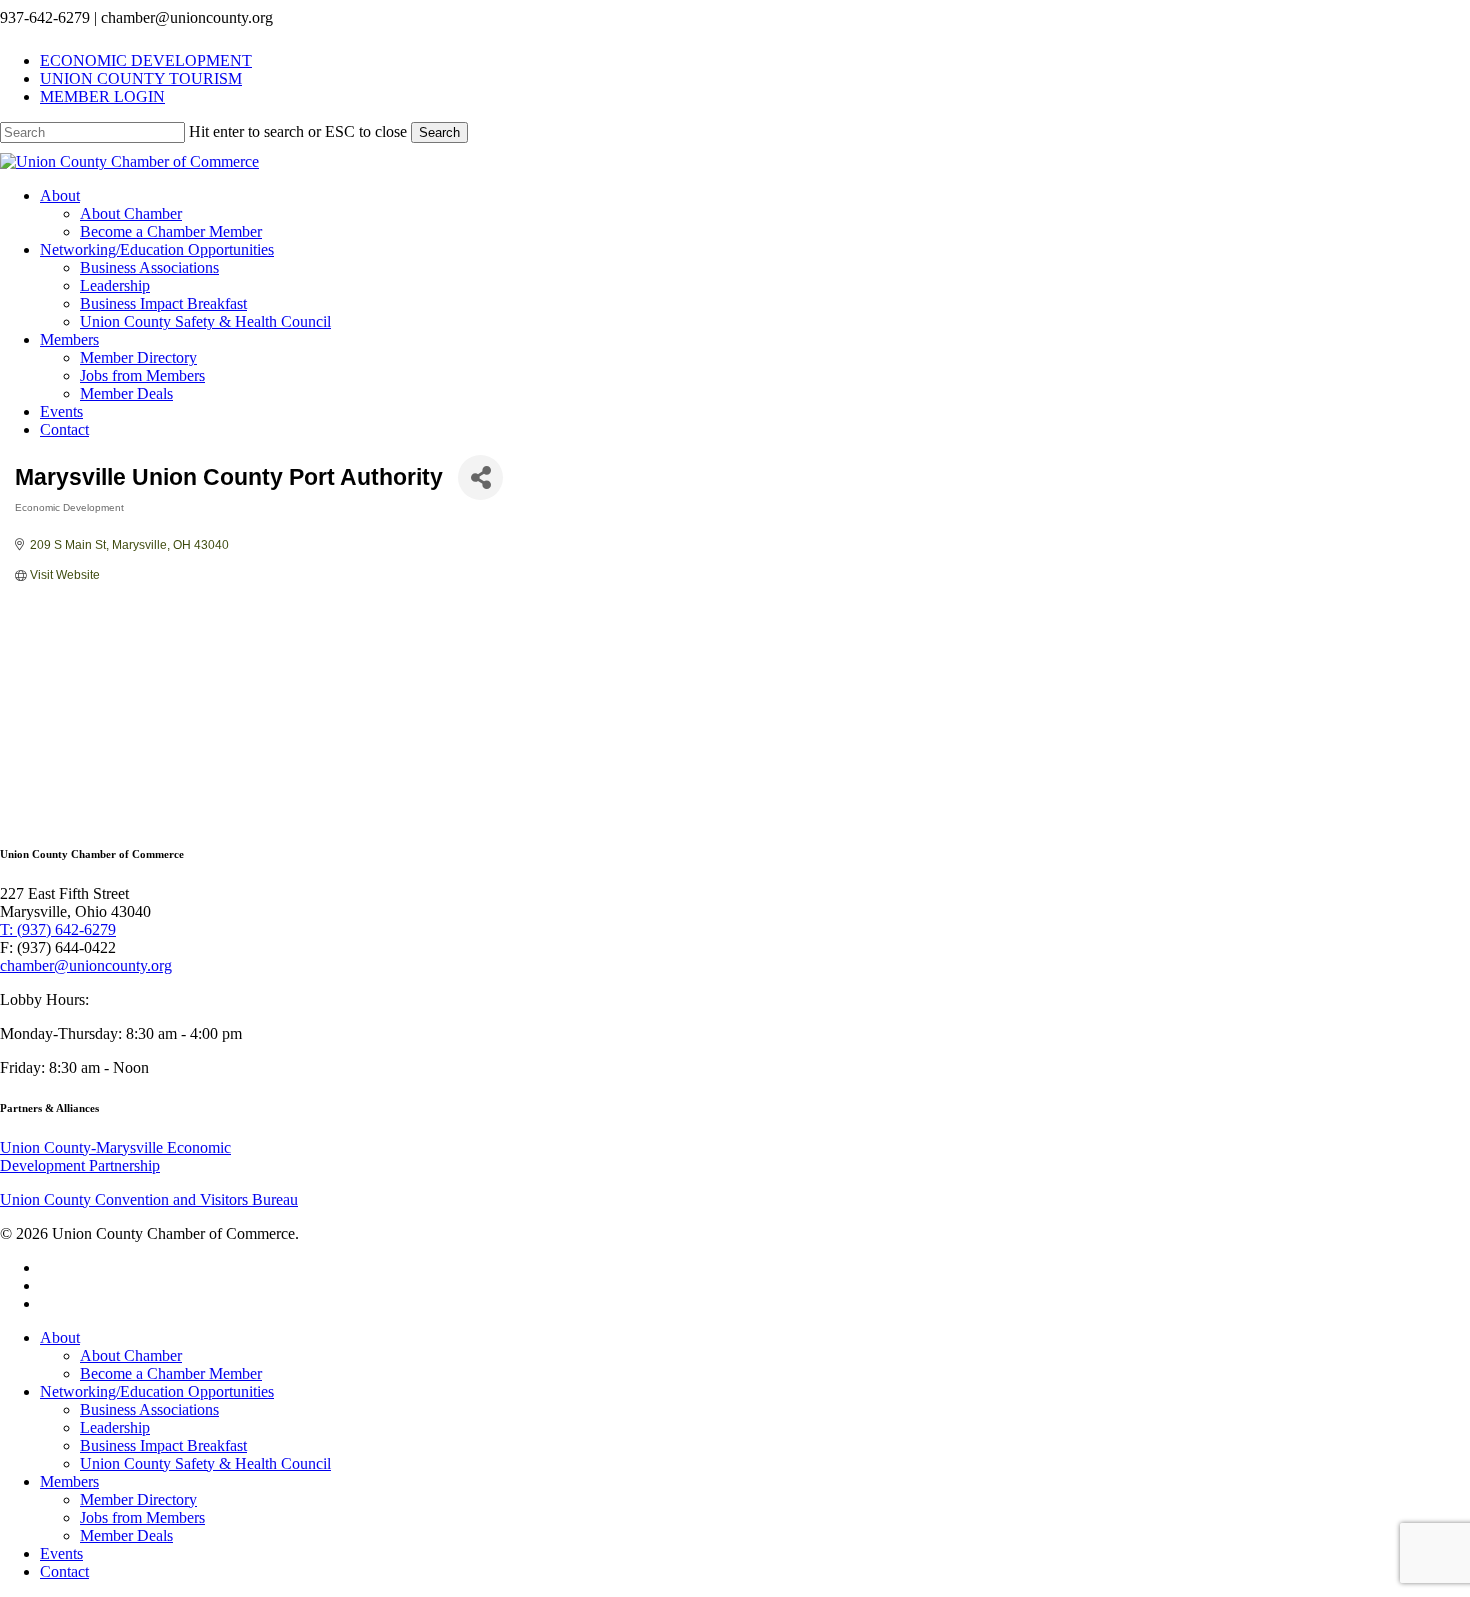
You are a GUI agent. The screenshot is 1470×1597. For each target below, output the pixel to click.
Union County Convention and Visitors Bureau (149, 1199)
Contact (64, 1571)
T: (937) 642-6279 (58, 929)
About (60, 1337)
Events (61, 1553)
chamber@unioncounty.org (86, 965)
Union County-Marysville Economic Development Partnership (115, 1156)
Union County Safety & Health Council (205, 1463)
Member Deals (126, 1535)
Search (439, 132)
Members (69, 1481)
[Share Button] (480, 477)
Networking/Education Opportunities (157, 1391)
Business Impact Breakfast (163, 1445)
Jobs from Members (142, 1517)
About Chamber (131, 1355)
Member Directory (138, 1499)
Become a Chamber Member (171, 1373)
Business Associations (149, 1409)
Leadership (115, 1427)
